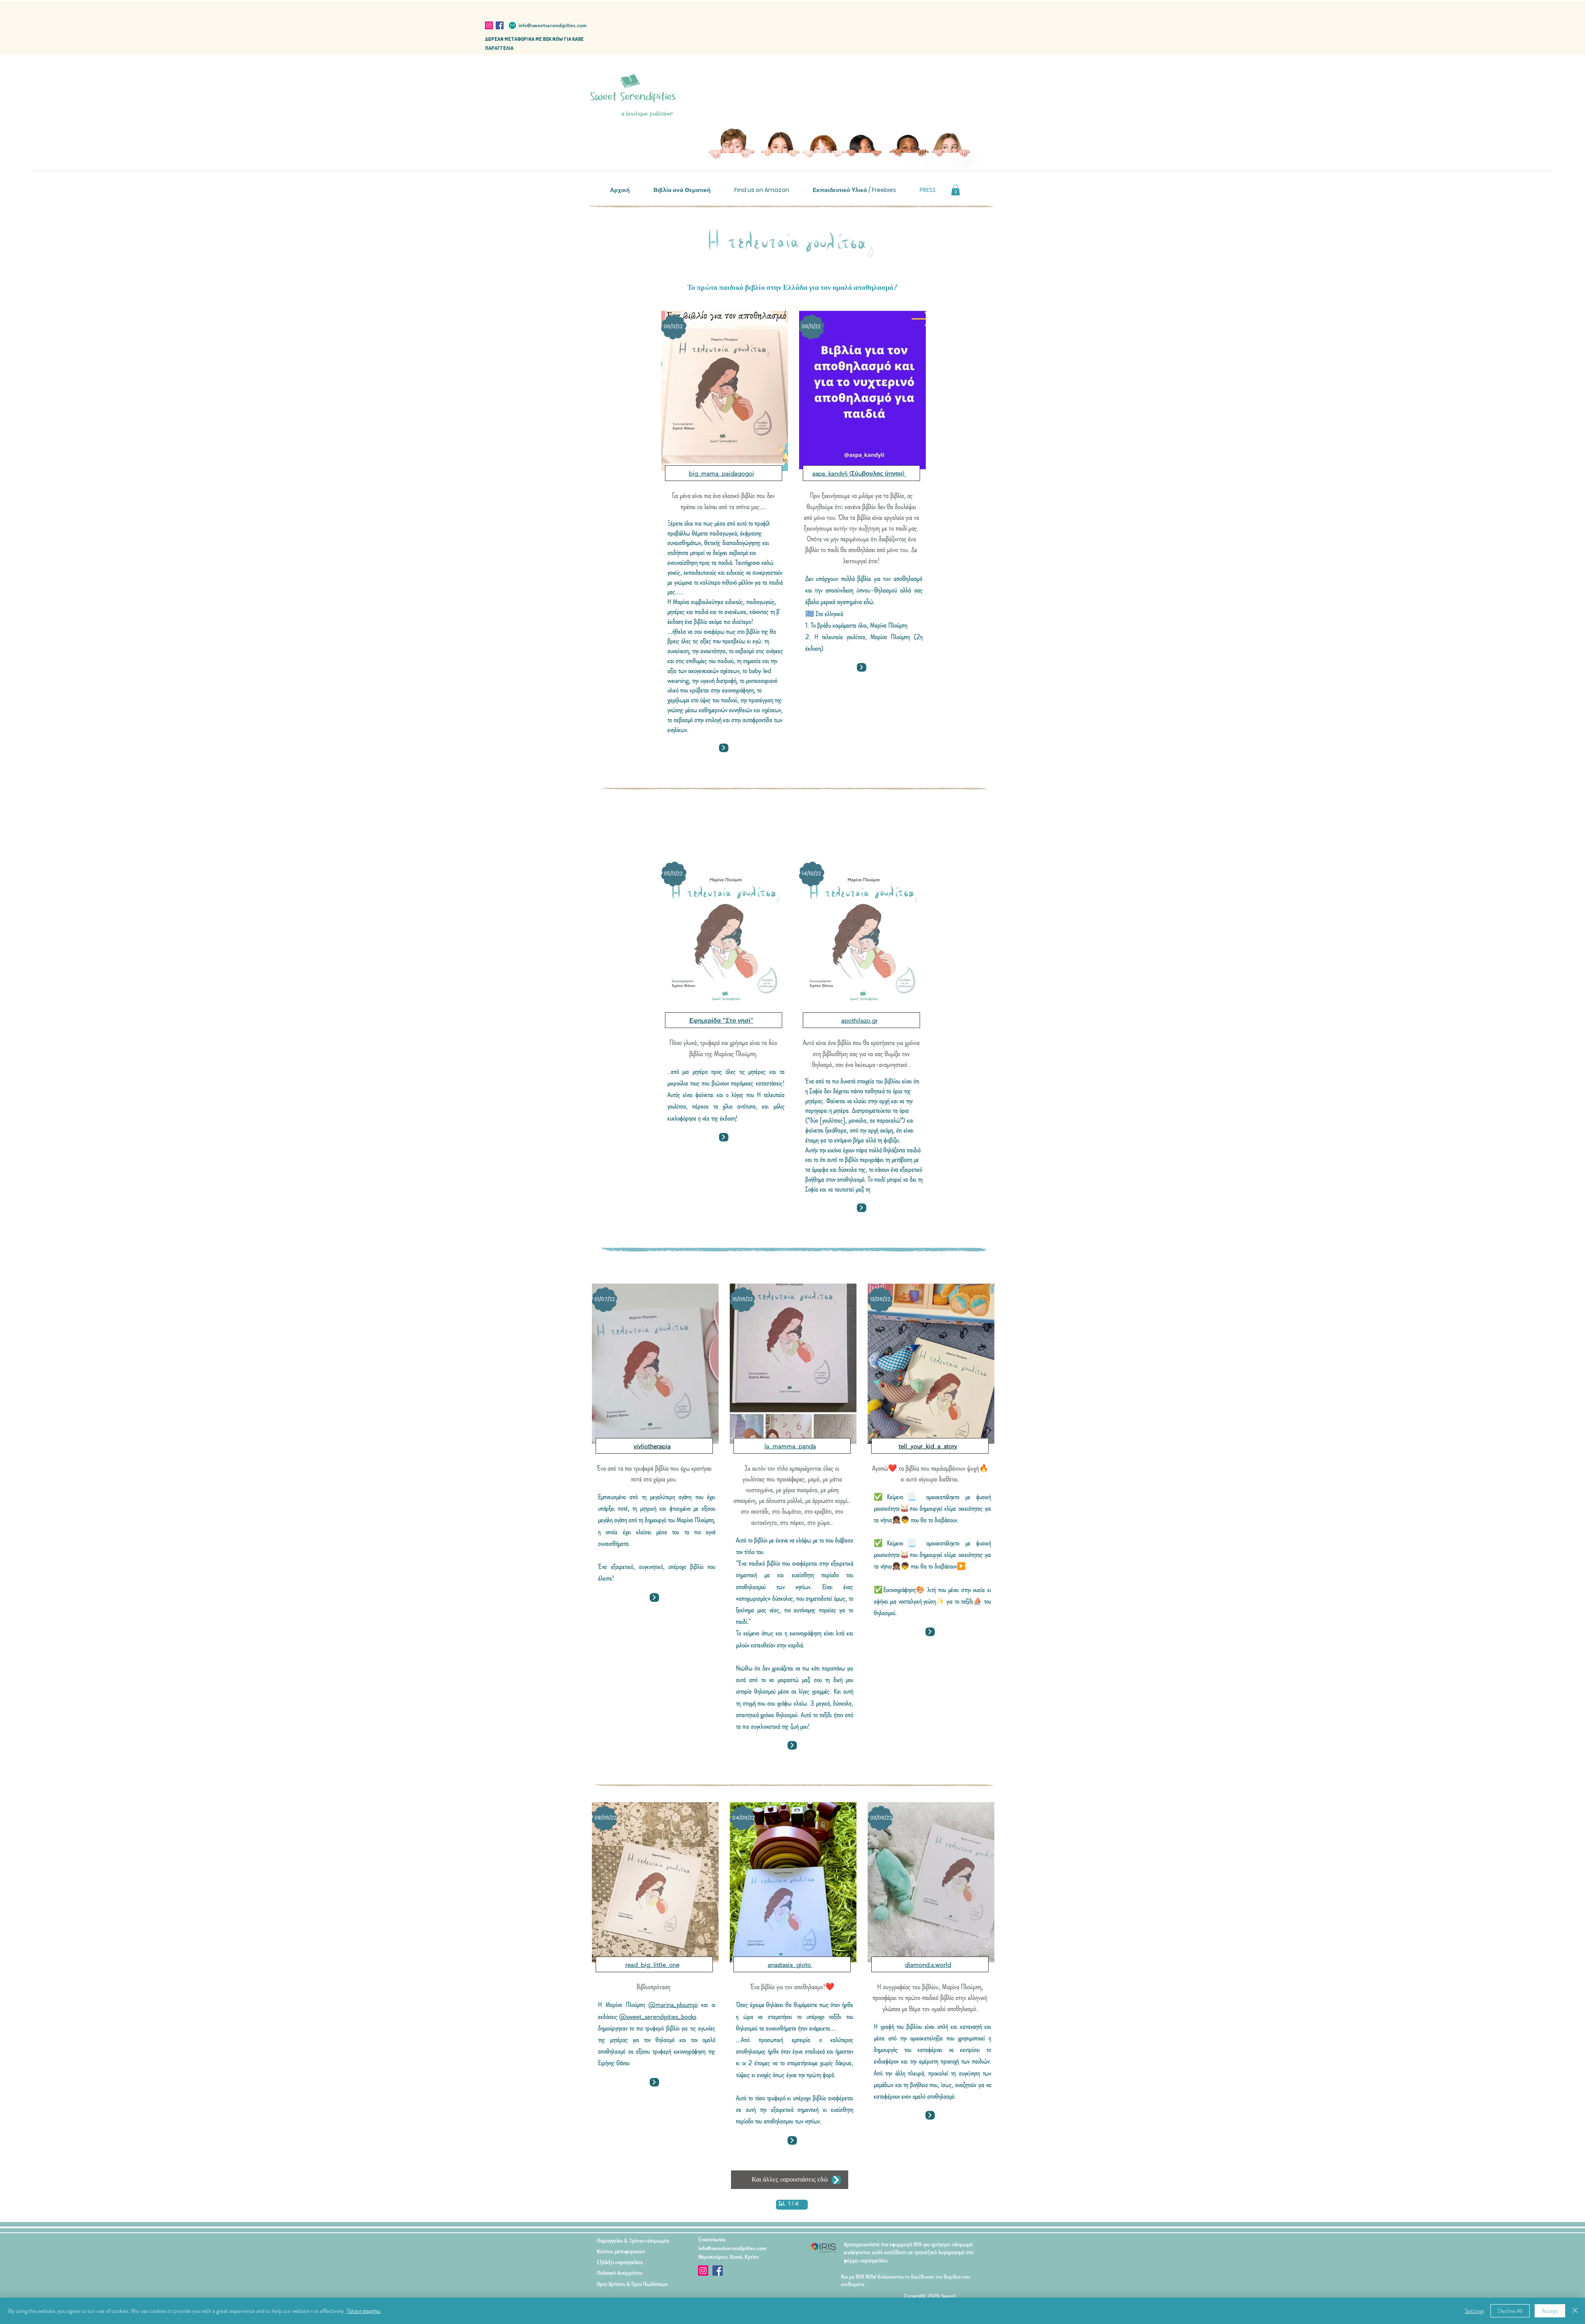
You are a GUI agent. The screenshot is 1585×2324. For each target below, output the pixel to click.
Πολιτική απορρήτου (364, 2311)
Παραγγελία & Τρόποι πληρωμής (633, 2240)
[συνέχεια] (724, 748)
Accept (1550, 2311)
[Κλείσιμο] (1575, 2311)
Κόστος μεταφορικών (621, 2251)
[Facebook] (500, 25)
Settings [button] (1474, 2311)
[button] (956, 190)
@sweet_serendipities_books (658, 2016)
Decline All (1510, 2311)
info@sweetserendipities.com (552, 25)
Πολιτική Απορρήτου (620, 2273)
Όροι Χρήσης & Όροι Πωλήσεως (632, 2284)
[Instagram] (489, 25)
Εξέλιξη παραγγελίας (620, 2262)
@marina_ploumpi (673, 2004)
